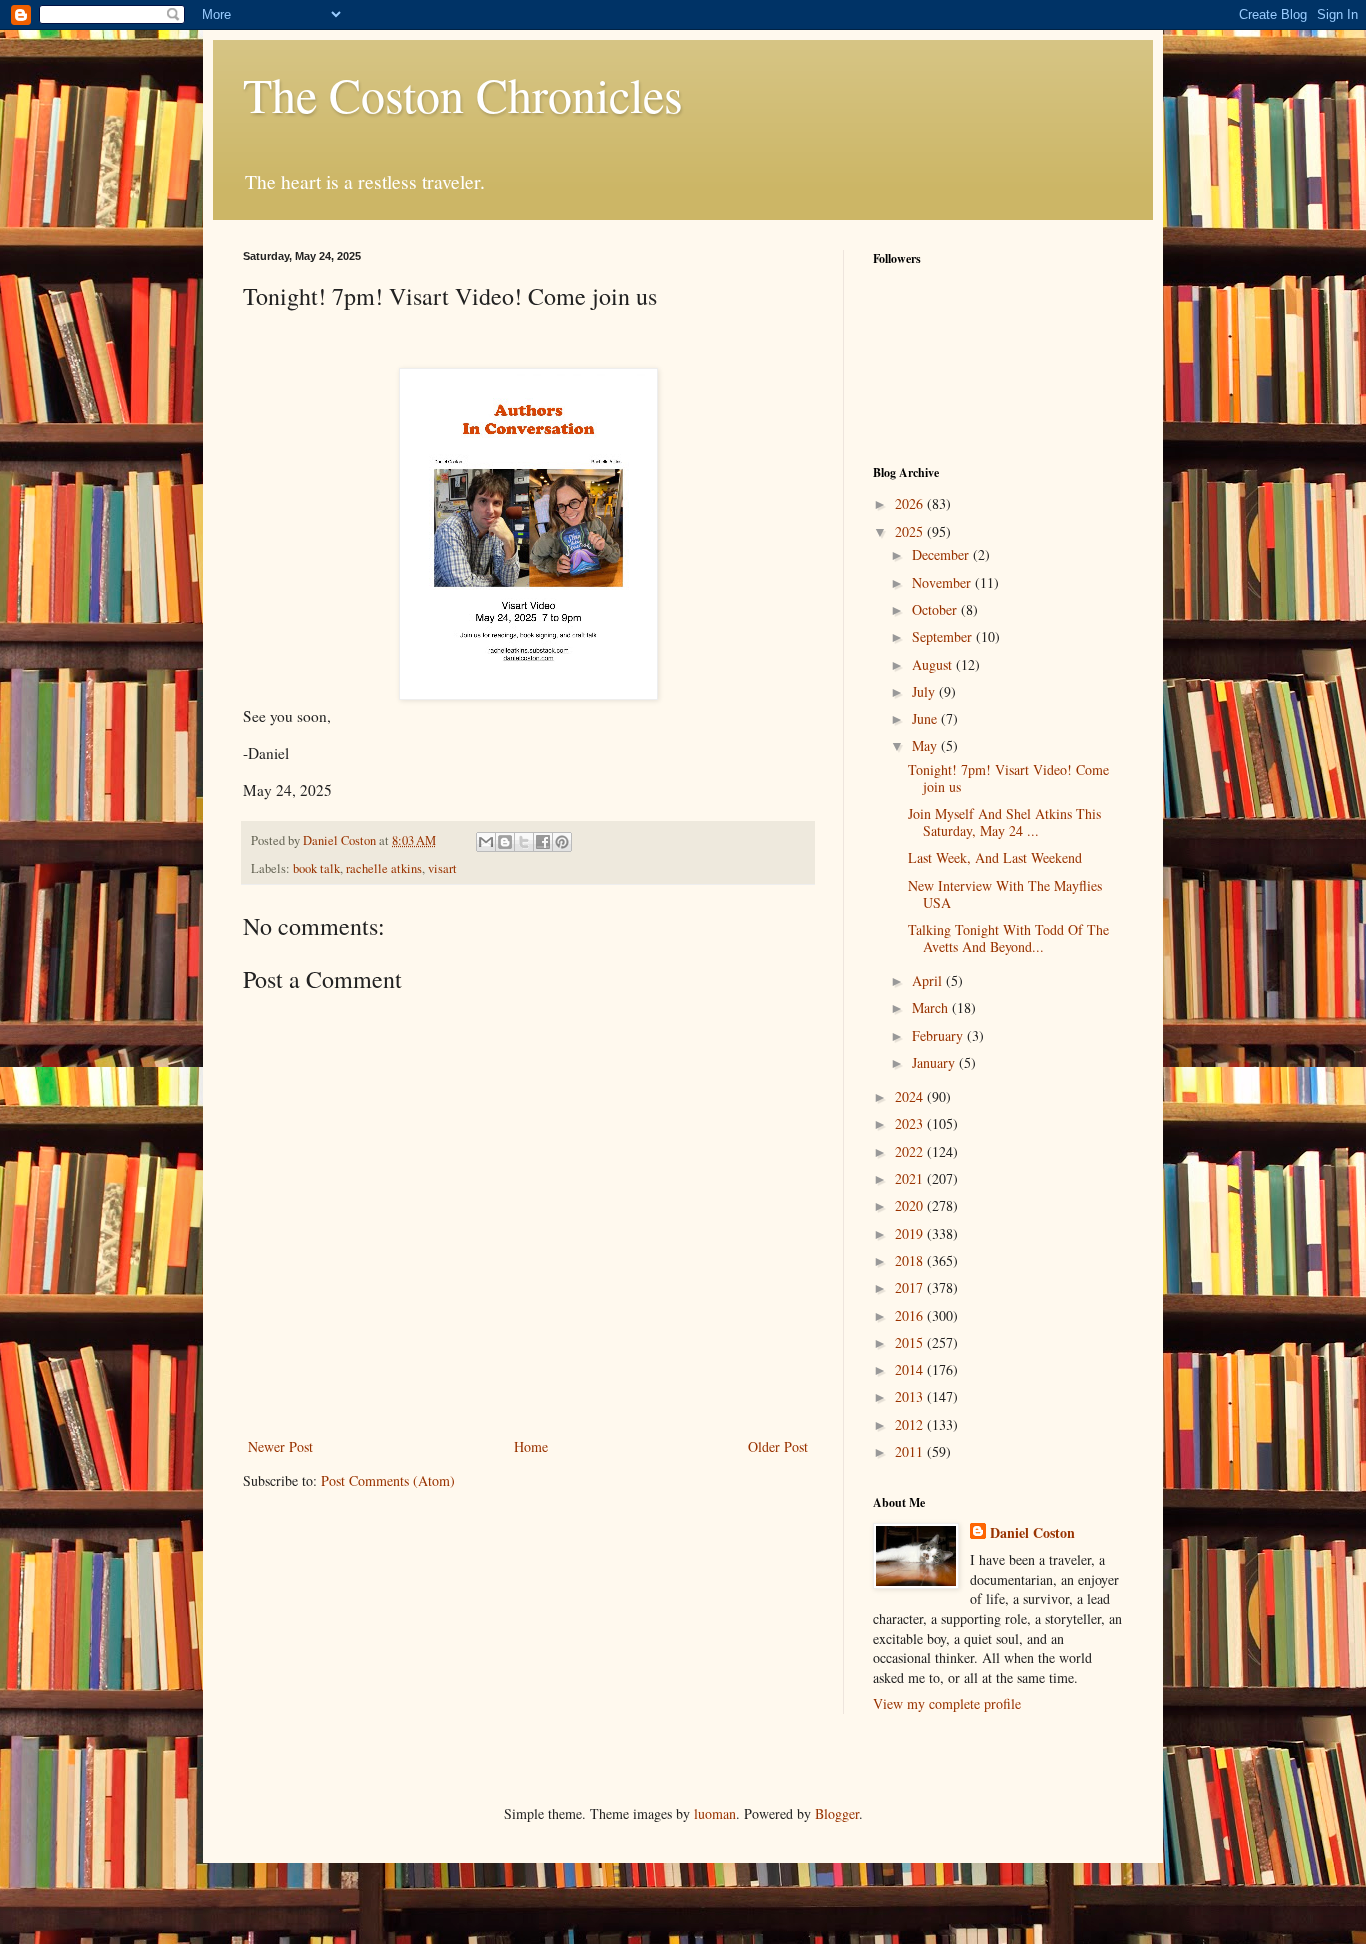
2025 (911, 531)
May (926, 745)
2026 (911, 503)
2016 (911, 1315)
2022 (911, 1151)
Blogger (837, 1813)
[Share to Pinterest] (562, 842)
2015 (911, 1342)
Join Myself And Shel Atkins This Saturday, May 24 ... (1004, 822)
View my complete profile (947, 1703)
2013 (911, 1396)
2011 (911, 1451)
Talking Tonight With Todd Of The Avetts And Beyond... (1008, 938)
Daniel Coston (1032, 1533)
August (934, 664)
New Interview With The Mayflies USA (1005, 894)
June (926, 718)
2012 (911, 1424)
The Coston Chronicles (463, 94)
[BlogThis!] (505, 842)
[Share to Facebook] (543, 842)
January (935, 1062)
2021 (911, 1178)
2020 (911, 1205)
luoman (715, 1813)
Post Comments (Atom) (388, 1480)
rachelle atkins (384, 868)
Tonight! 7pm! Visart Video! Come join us (1008, 778)
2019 (911, 1233)
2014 (911, 1369)
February (939, 1035)
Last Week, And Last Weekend (995, 857)
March (932, 1007)
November (943, 582)
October (936, 609)
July (925, 691)
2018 (911, 1260)
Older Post (778, 1446)
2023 (911, 1123)
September (944, 636)
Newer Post (280, 1446)
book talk (316, 868)
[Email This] (486, 842)
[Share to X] (524, 842)
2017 (911, 1287)
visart (442, 868)
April (929, 980)
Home (531, 1446)
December (942, 554)
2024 (911, 1096)
